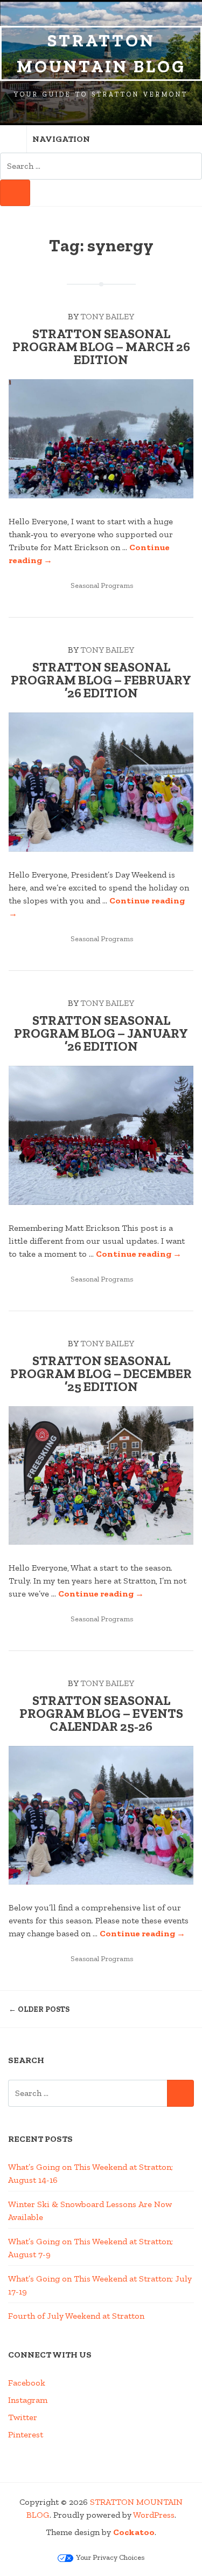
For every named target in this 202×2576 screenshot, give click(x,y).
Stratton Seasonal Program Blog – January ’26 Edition (101, 1033)
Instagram (28, 2400)
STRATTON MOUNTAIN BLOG (101, 53)
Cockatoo (134, 2532)
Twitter (23, 2417)
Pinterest (26, 2434)
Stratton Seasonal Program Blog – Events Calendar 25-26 (101, 1713)
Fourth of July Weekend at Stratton (76, 2316)
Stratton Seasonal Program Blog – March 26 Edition (101, 347)
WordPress (154, 2515)
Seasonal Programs (102, 585)
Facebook (27, 2383)
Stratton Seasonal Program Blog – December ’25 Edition (101, 1373)
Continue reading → (139, 1254)
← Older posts (39, 2009)
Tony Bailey (107, 316)
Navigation (61, 139)
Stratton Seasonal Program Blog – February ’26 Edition (101, 680)
